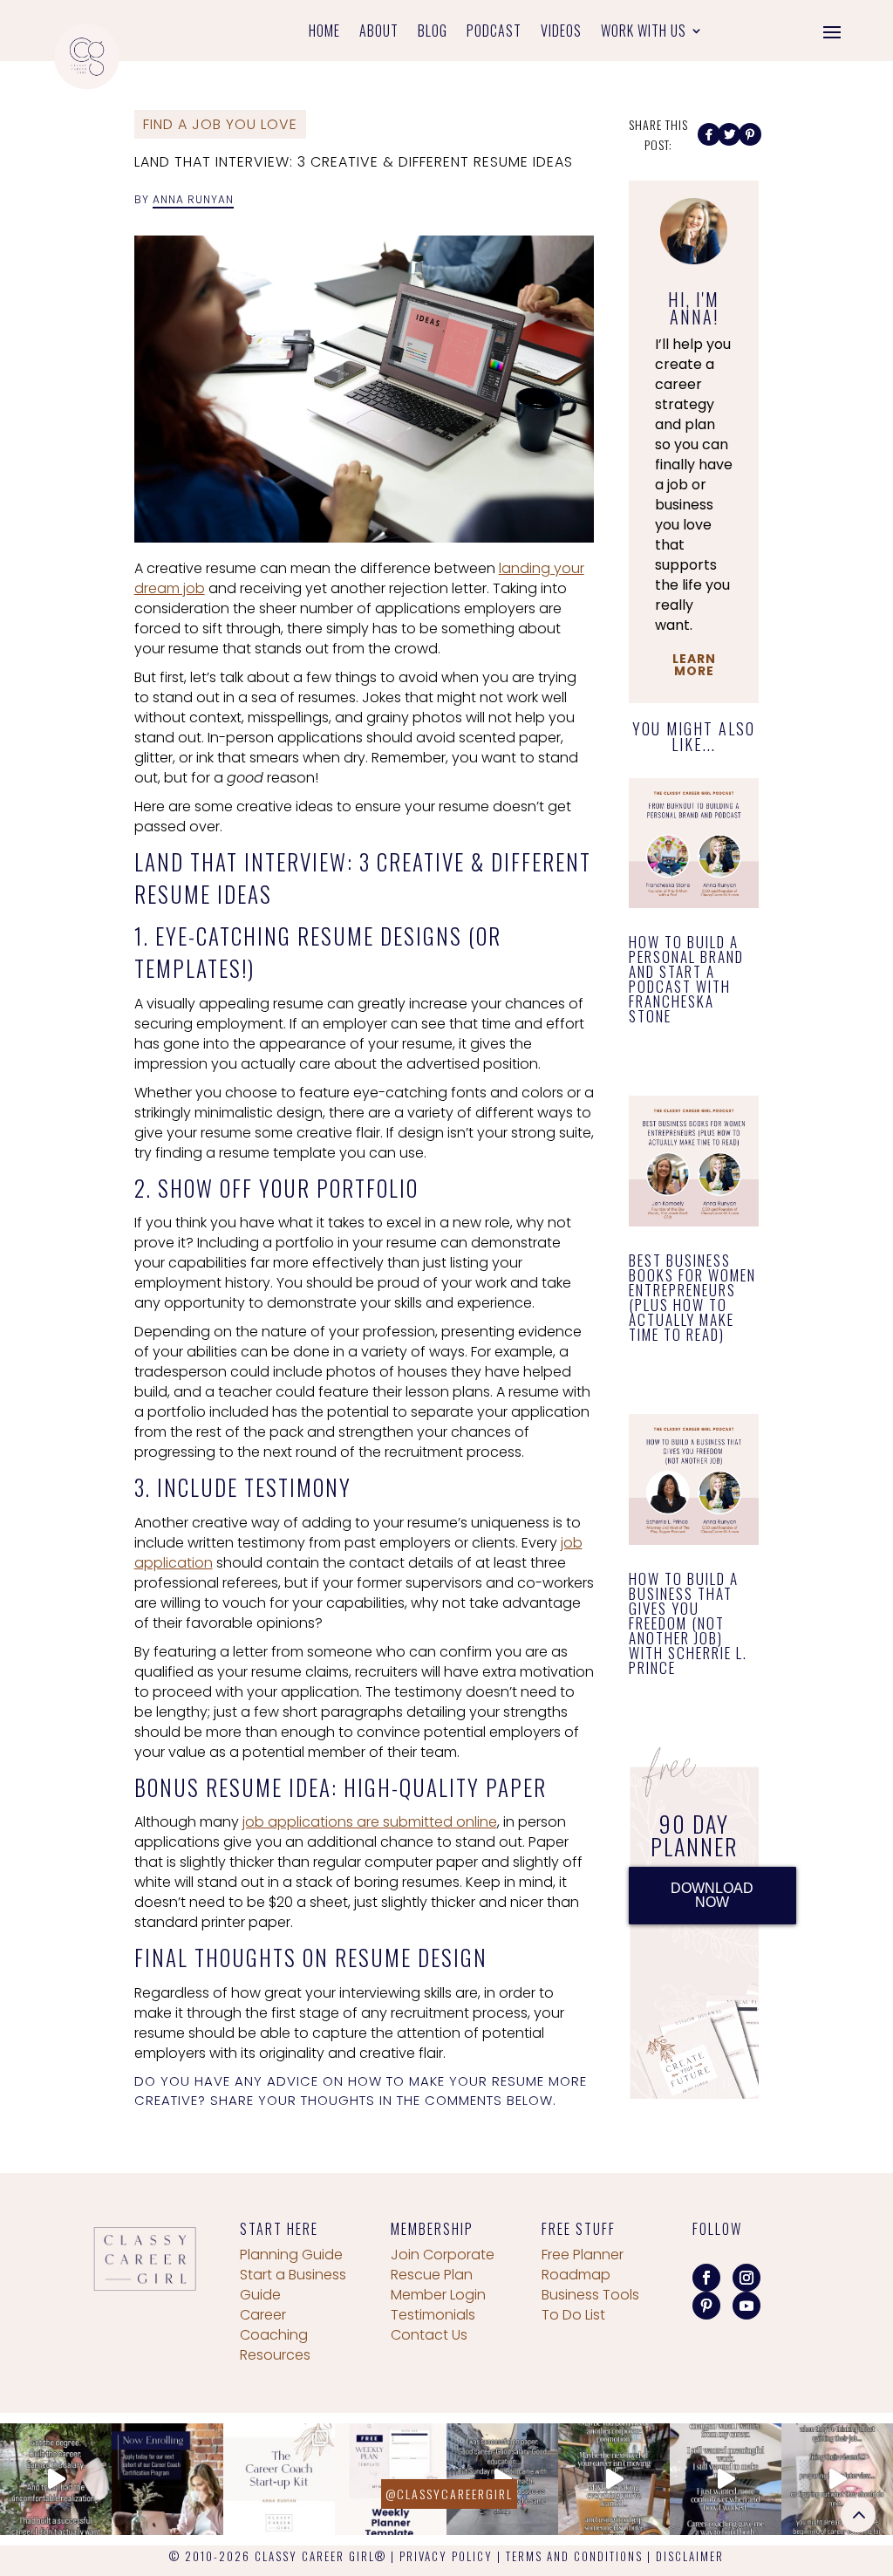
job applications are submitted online (370, 1822)
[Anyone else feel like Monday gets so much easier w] (391, 2479)
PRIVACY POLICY (446, 2556)
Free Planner (583, 2255)
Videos (561, 33)
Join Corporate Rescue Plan (443, 2265)
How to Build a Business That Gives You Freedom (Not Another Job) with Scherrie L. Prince (688, 1623)
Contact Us (429, 2335)
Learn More (694, 665)
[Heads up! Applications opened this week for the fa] (167, 2479)
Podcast (494, 33)
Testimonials (433, 2315)
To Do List (573, 2315)
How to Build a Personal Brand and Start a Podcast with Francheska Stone (686, 979)
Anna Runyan (193, 199)
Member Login (438, 2295)
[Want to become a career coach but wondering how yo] (279, 2479)
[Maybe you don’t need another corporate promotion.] (614, 2479)
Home (324, 33)
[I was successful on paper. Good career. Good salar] (502, 2479)
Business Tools (590, 2295)
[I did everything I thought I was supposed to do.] (56, 2479)
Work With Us (644, 33)
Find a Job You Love (220, 124)
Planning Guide (291, 2255)
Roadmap (576, 2275)
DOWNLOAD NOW (712, 1895)
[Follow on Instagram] (746, 2278)
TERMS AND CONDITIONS (574, 2556)
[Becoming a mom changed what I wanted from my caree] (726, 2479)
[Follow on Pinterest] (706, 2306)
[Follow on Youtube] (746, 2306)
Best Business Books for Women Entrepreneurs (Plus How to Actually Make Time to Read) (692, 1297)
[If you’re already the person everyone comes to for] (837, 2479)
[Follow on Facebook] (706, 2278)
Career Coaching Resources (275, 2335)
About (379, 33)
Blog (433, 33)
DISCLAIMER (690, 2556)
